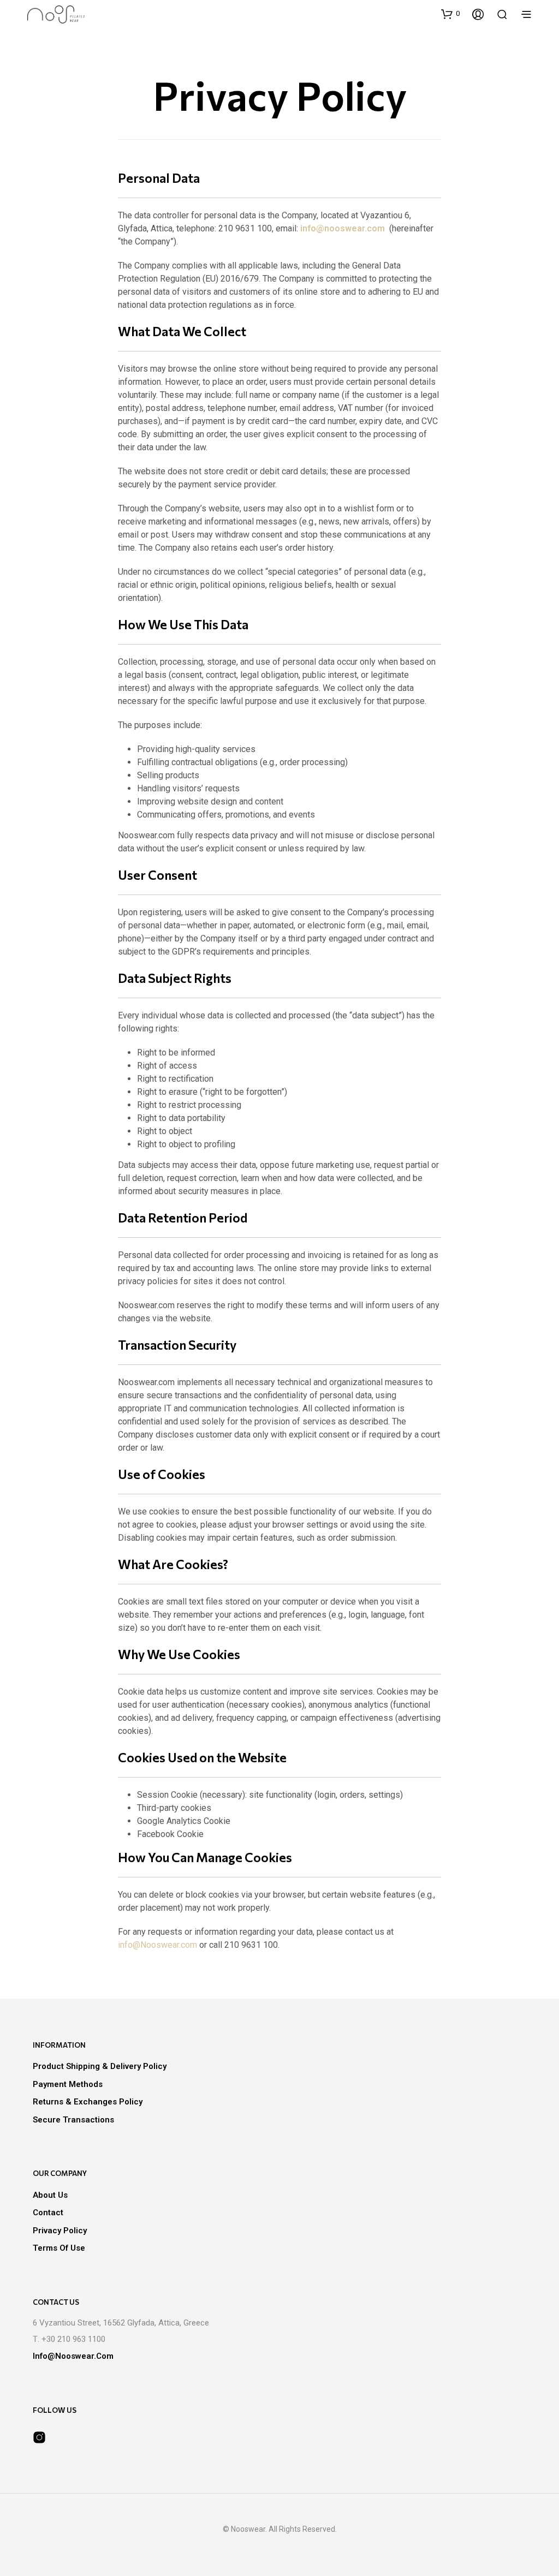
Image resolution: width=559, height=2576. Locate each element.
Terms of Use (59, 2248)
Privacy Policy (60, 2231)
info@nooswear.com (344, 228)
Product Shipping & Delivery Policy (100, 2066)
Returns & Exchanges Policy (88, 2102)
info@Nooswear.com (157, 1945)
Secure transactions (73, 2120)
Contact (48, 2213)
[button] (450, 14)
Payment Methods (68, 2084)
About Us (50, 2195)
